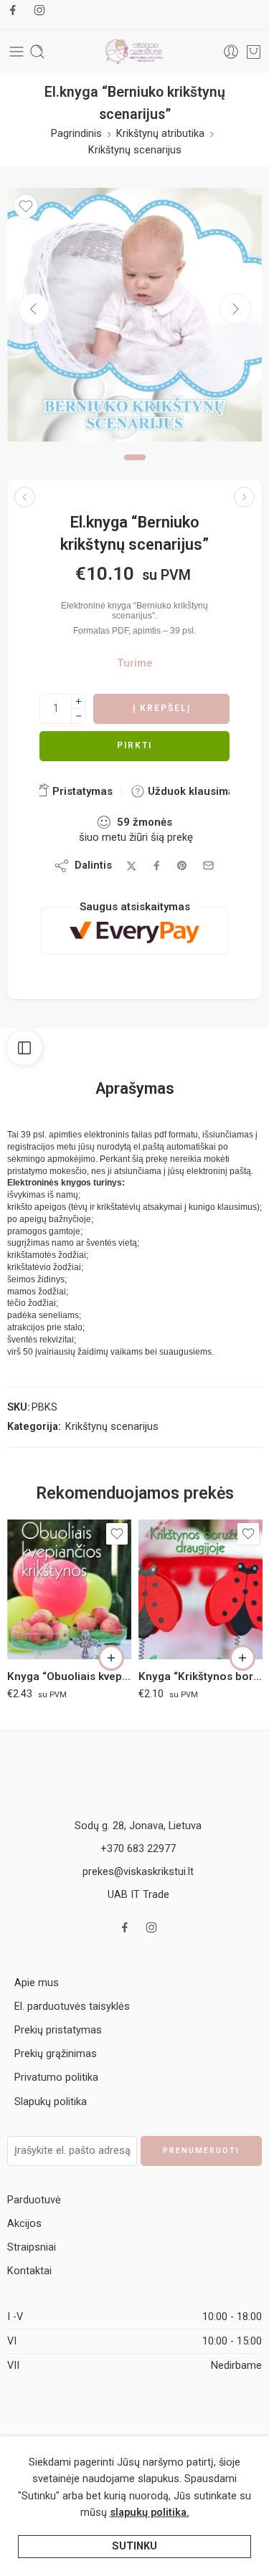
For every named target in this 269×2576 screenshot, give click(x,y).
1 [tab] (134, 469)
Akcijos (24, 2224)
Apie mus (37, 1983)
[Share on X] (132, 866)
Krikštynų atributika (160, 134)
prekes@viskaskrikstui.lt (138, 1872)
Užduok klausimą (189, 791)
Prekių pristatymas (58, 2030)
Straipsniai (32, 2247)
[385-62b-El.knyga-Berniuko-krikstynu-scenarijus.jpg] (134, 315)
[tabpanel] (134, 318)
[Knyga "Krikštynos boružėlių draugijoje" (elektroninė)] (200, 1589)
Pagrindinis (76, 134)
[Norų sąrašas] (26, 206)
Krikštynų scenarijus (135, 150)
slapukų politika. (150, 2513)
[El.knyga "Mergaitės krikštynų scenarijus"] (244, 497)
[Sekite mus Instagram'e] (39, 10)
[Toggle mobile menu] (16, 52)
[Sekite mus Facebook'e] (13, 10)
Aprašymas (135, 1089)
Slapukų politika (51, 2102)
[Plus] (79, 701)
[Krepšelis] (254, 52)
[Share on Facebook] (157, 865)
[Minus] (79, 716)
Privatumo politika (56, 2078)
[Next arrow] (235, 309)
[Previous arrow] (34, 309)
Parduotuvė (34, 2200)
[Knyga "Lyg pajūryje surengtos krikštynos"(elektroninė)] (25, 497)
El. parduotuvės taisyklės (72, 2007)
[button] (111, 1658)
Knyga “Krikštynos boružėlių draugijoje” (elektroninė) (200, 1676)
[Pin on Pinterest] (182, 866)
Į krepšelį (162, 708)
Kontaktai (29, 2271)
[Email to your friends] (208, 865)
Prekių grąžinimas (56, 2054)
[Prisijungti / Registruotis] (231, 52)
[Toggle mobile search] (37, 52)
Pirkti (134, 745)
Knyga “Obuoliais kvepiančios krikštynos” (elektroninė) (69, 1676)
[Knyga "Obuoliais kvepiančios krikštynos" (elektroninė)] (69, 1589)
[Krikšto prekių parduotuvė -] (135, 52)
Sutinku (134, 2546)
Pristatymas (81, 791)
